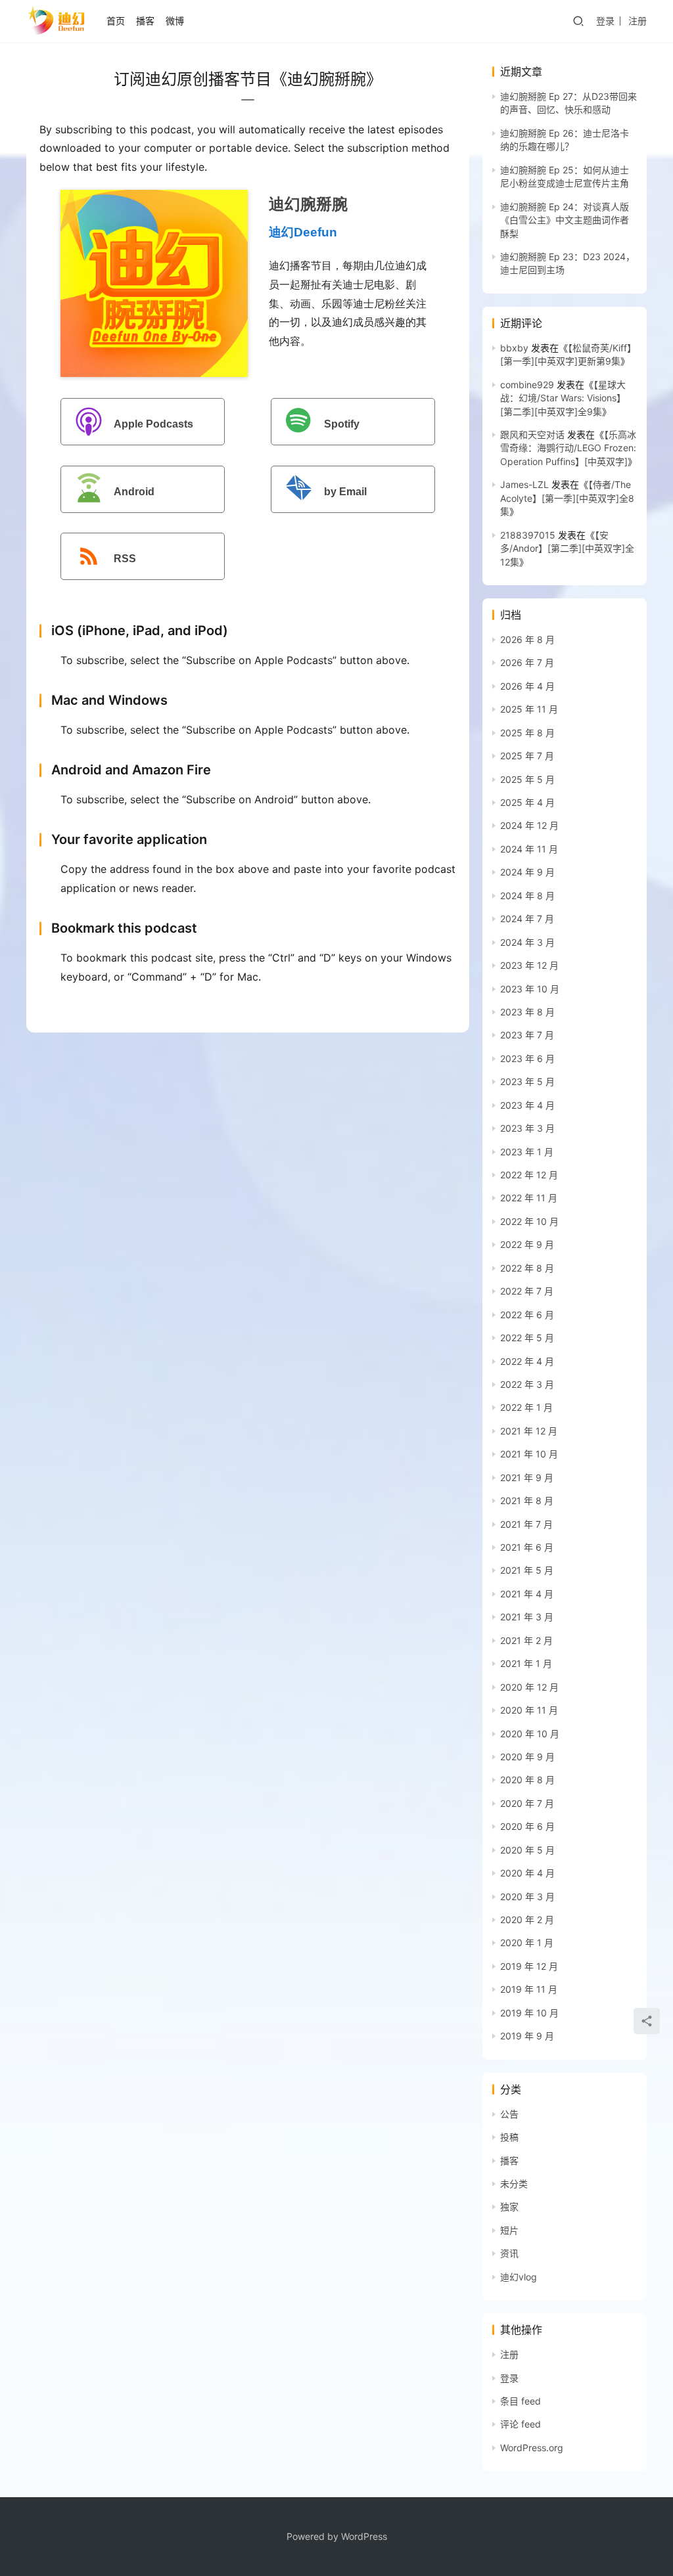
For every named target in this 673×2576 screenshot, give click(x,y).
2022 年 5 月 (527, 1338)
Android (134, 492)
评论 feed (521, 2424)
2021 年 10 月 (529, 1454)
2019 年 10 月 (529, 2013)
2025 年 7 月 (527, 756)
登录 (605, 21)
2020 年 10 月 (530, 1734)
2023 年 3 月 (527, 1128)
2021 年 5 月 (527, 1570)
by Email (345, 492)
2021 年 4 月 (527, 1594)
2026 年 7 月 (527, 662)
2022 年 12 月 (529, 1175)
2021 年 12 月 (529, 1431)
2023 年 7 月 (527, 1035)
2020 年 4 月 (527, 1873)
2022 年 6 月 (527, 1315)
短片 (509, 2230)
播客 (145, 21)
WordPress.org (532, 2448)
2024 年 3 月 (527, 942)
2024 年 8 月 (527, 896)
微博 (175, 21)
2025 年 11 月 (529, 709)
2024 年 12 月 (529, 825)
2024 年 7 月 (527, 919)
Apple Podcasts (153, 424)
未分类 (514, 2184)
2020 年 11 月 (529, 1710)
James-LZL (524, 484)
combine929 (527, 385)
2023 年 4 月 (527, 1105)
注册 (638, 21)
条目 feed (521, 2401)
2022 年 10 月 (529, 1221)
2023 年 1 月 (527, 1152)
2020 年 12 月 (529, 1687)
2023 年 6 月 (527, 1058)
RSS (125, 559)
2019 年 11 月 (529, 1989)
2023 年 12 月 (529, 965)
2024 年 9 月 (527, 872)
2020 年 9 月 (527, 1757)
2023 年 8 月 (527, 1012)
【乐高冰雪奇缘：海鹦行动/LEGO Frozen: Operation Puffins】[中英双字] (568, 448)
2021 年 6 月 (527, 1547)
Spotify (342, 424)
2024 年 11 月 (529, 849)
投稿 (509, 2137)
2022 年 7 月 (527, 1291)
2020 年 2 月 (527, 1920)
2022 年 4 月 (527, 1361)
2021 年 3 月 (527, 1617)
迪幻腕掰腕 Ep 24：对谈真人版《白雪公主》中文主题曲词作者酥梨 (565, 220)
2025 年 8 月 (527, 733)
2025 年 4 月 (527, 802)
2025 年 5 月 (527, 779)
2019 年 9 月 (527, 2036)
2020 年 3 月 (527, 1897)
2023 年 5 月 (527, 1081)
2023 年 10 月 (530, 989)
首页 (116, 21)
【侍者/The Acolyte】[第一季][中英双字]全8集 (567, 498)
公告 (509, 2114)
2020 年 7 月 (527, 1803)
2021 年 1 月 (526, 1663)
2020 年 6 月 (527, 1826)
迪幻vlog (519, 2277)
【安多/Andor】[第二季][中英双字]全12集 (567, 548)
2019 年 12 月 (529, 1966)
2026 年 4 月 (527, 686)
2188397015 (528, 535)
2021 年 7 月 (526, 1524)
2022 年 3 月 (527, 1384)
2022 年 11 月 (529, 1198)
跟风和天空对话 (532, 434)
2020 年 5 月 (527, 1850)
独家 (509, 2207)
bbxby (514, 348)
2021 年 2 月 (526, 1640)
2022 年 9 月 (527, 1244)
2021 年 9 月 (527, 1477)
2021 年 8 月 (527, 1500)
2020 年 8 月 (527, 1780)
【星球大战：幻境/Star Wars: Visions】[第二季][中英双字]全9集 (563, 398)
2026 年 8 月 (527, 639)
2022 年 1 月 (526, 1407)
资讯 (509, 2253)
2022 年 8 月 (527, 1268)
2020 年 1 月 (527, 1943)
